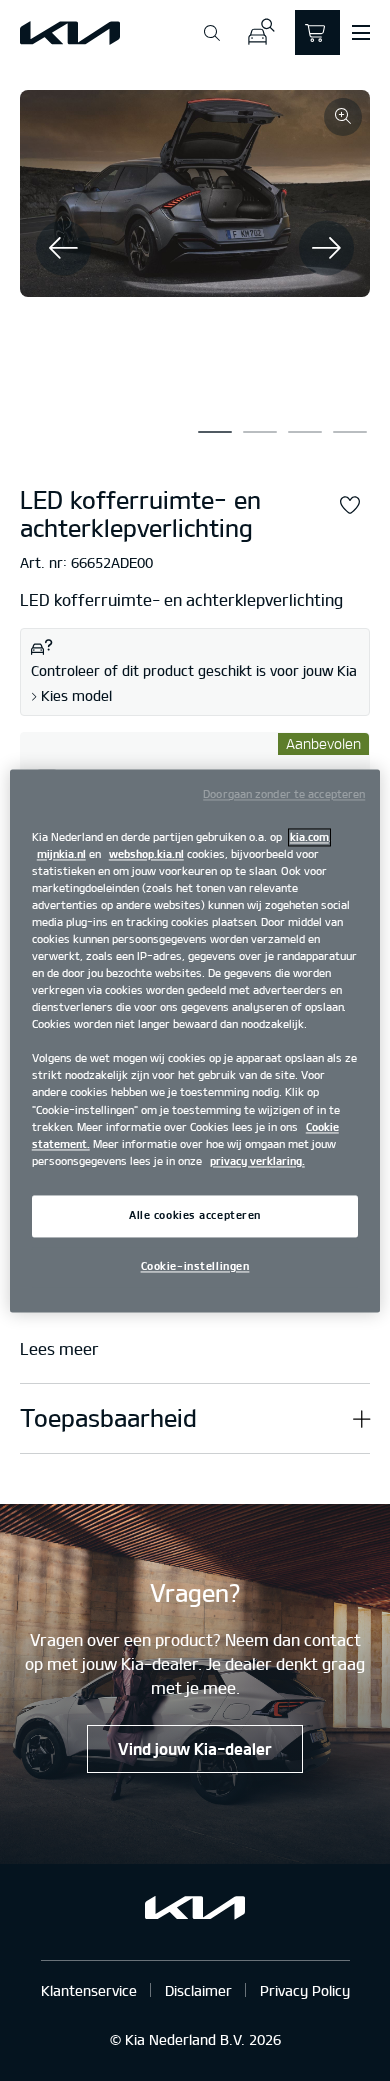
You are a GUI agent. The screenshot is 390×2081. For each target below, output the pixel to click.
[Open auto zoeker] (260, 32)
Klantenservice (89, 1990)
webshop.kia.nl (146, 854)
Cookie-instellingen (195, 1266)
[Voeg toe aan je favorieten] (350, 506)
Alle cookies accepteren (195, 1215)
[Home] (70, 33)
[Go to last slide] (63, 247)
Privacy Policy (305, 1990)
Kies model (76, 696)
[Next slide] (326, 247)
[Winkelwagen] (317, 32)
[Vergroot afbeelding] (343, 117)
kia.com (309, 837)
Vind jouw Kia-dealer (195, 1749)
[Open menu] (361, 33)
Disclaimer (198, 1990)
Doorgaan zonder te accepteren (284, 794)
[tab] (215, 432)
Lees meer (59, 1349)
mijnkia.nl (61, 854)
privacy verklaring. (257, 1161)
